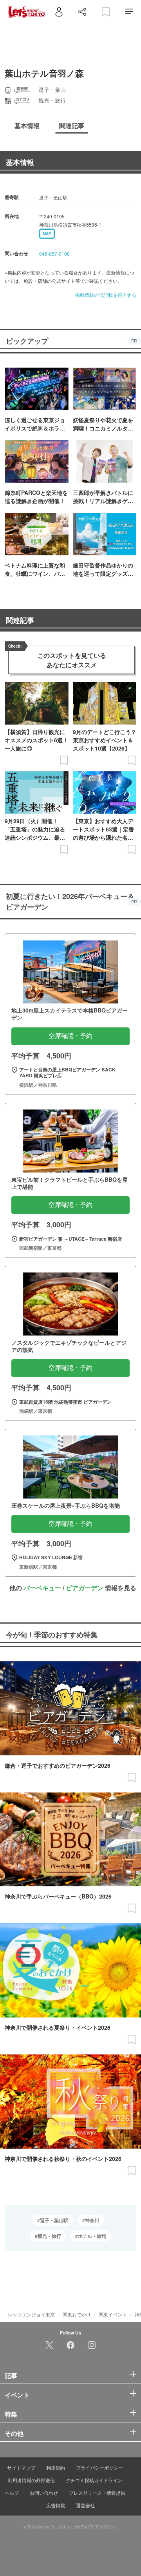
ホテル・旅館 (92, 2236)
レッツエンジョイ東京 (31, 2314)
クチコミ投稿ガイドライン (94, 2480)
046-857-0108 (54, 254)
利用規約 (56, 2467)
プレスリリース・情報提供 (97, 2493)
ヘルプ (12, 2493)
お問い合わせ (44, 2493)
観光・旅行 (49, 2236)
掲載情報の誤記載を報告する (106, 295)
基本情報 (20, 162)
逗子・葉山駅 (54, 2220)
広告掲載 (56, 2505)
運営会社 (85, 2505)
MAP (47, 234)
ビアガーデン (85, 1588)
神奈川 (92, 2220)
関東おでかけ (77, 2314)
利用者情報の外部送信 (31, 2480)
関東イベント (113, 2314)
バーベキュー (42, 1588)
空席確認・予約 (70, 1036)
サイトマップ (21, 2467)
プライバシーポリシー (99, 2467)
